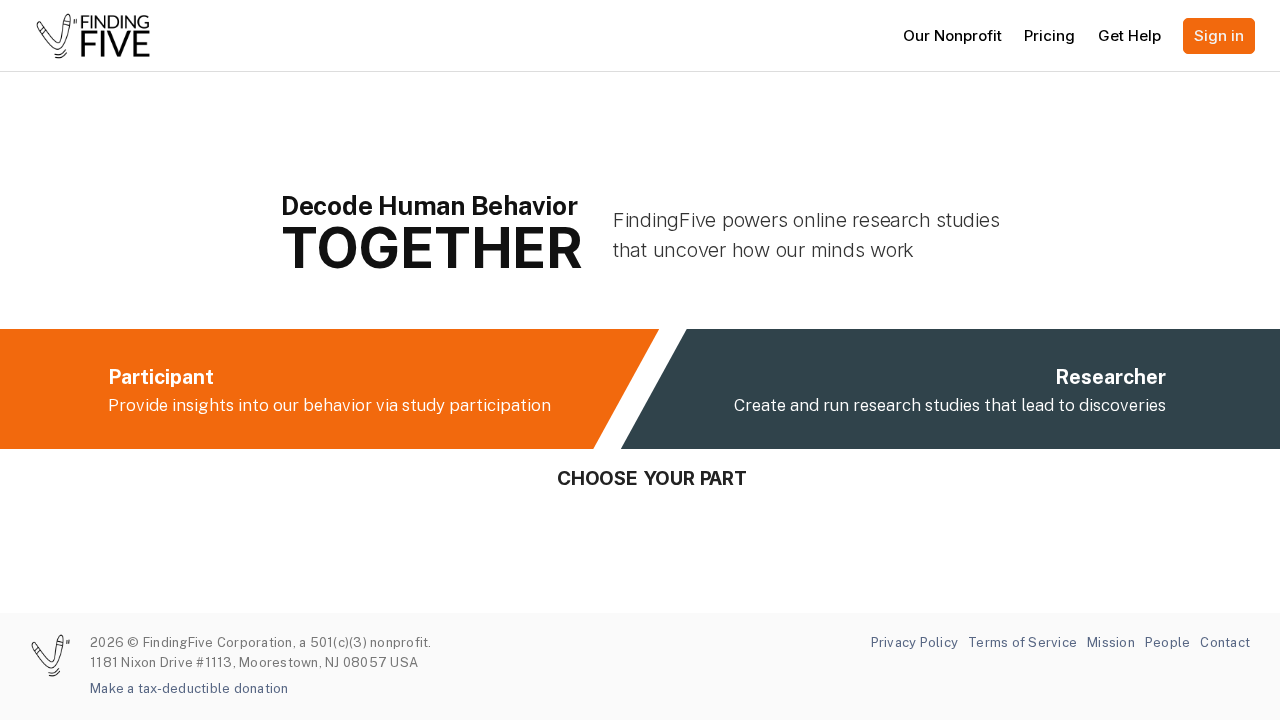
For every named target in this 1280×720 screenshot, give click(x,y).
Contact (1225, 642)
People (1168, 642)
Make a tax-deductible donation (189, 688)
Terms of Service (1022, 642)
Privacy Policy (915, 642)
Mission (1111, 642)
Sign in (1219, 35)
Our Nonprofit (952, 35)
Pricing (1049, 35)
